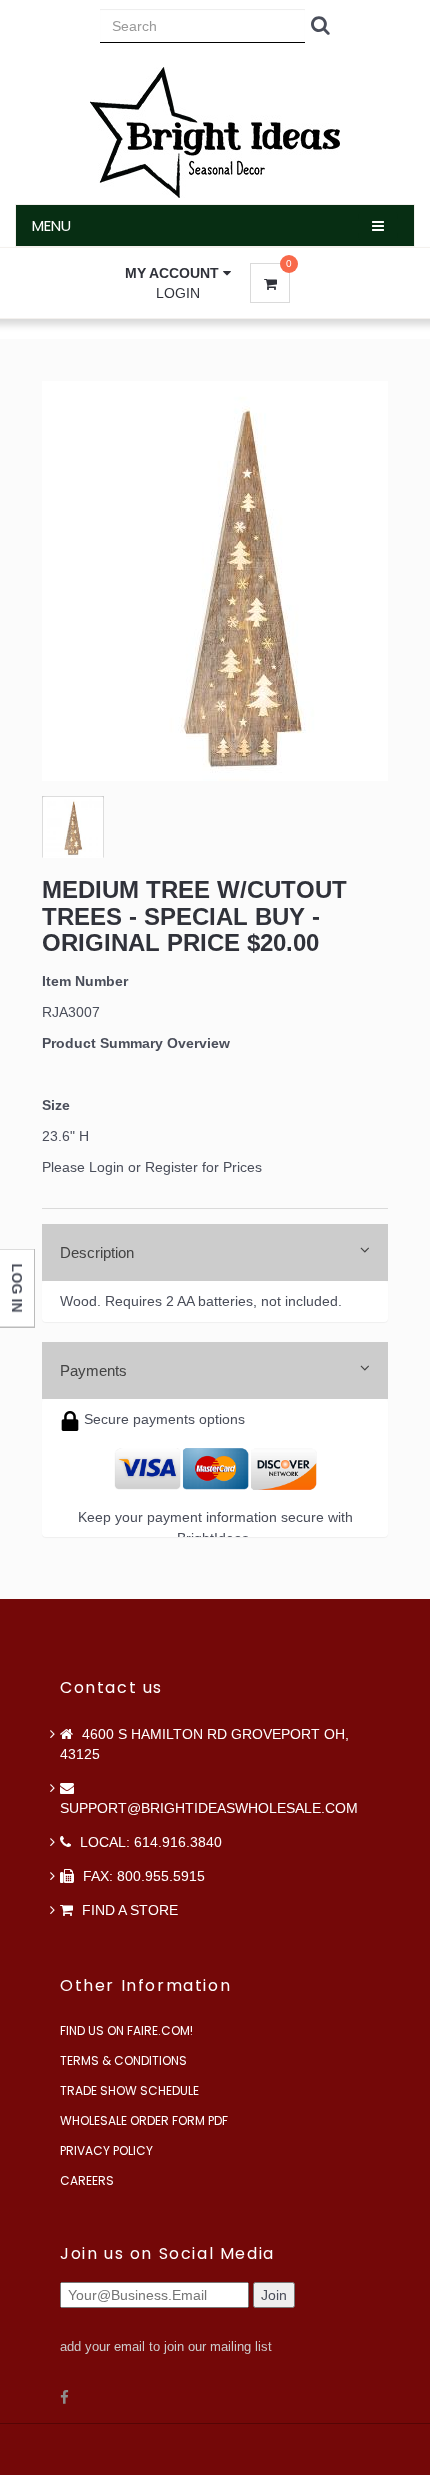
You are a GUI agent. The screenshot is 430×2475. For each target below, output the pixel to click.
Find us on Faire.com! (126, 2030)
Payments (93, 1370)
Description (97, 1252)
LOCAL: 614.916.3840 (149, 1842)
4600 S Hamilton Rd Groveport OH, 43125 (204, 1744)
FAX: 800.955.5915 (142, 1876)
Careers (87, 2180)
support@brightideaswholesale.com (209, 1808)
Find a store (128, 1910)
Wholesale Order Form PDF (144, 2120)
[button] (178, 273)
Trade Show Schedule (129, 2090)
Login (178, 293)
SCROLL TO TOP (381, 518)
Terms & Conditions (123, 2060)
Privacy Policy (106, 2150)
